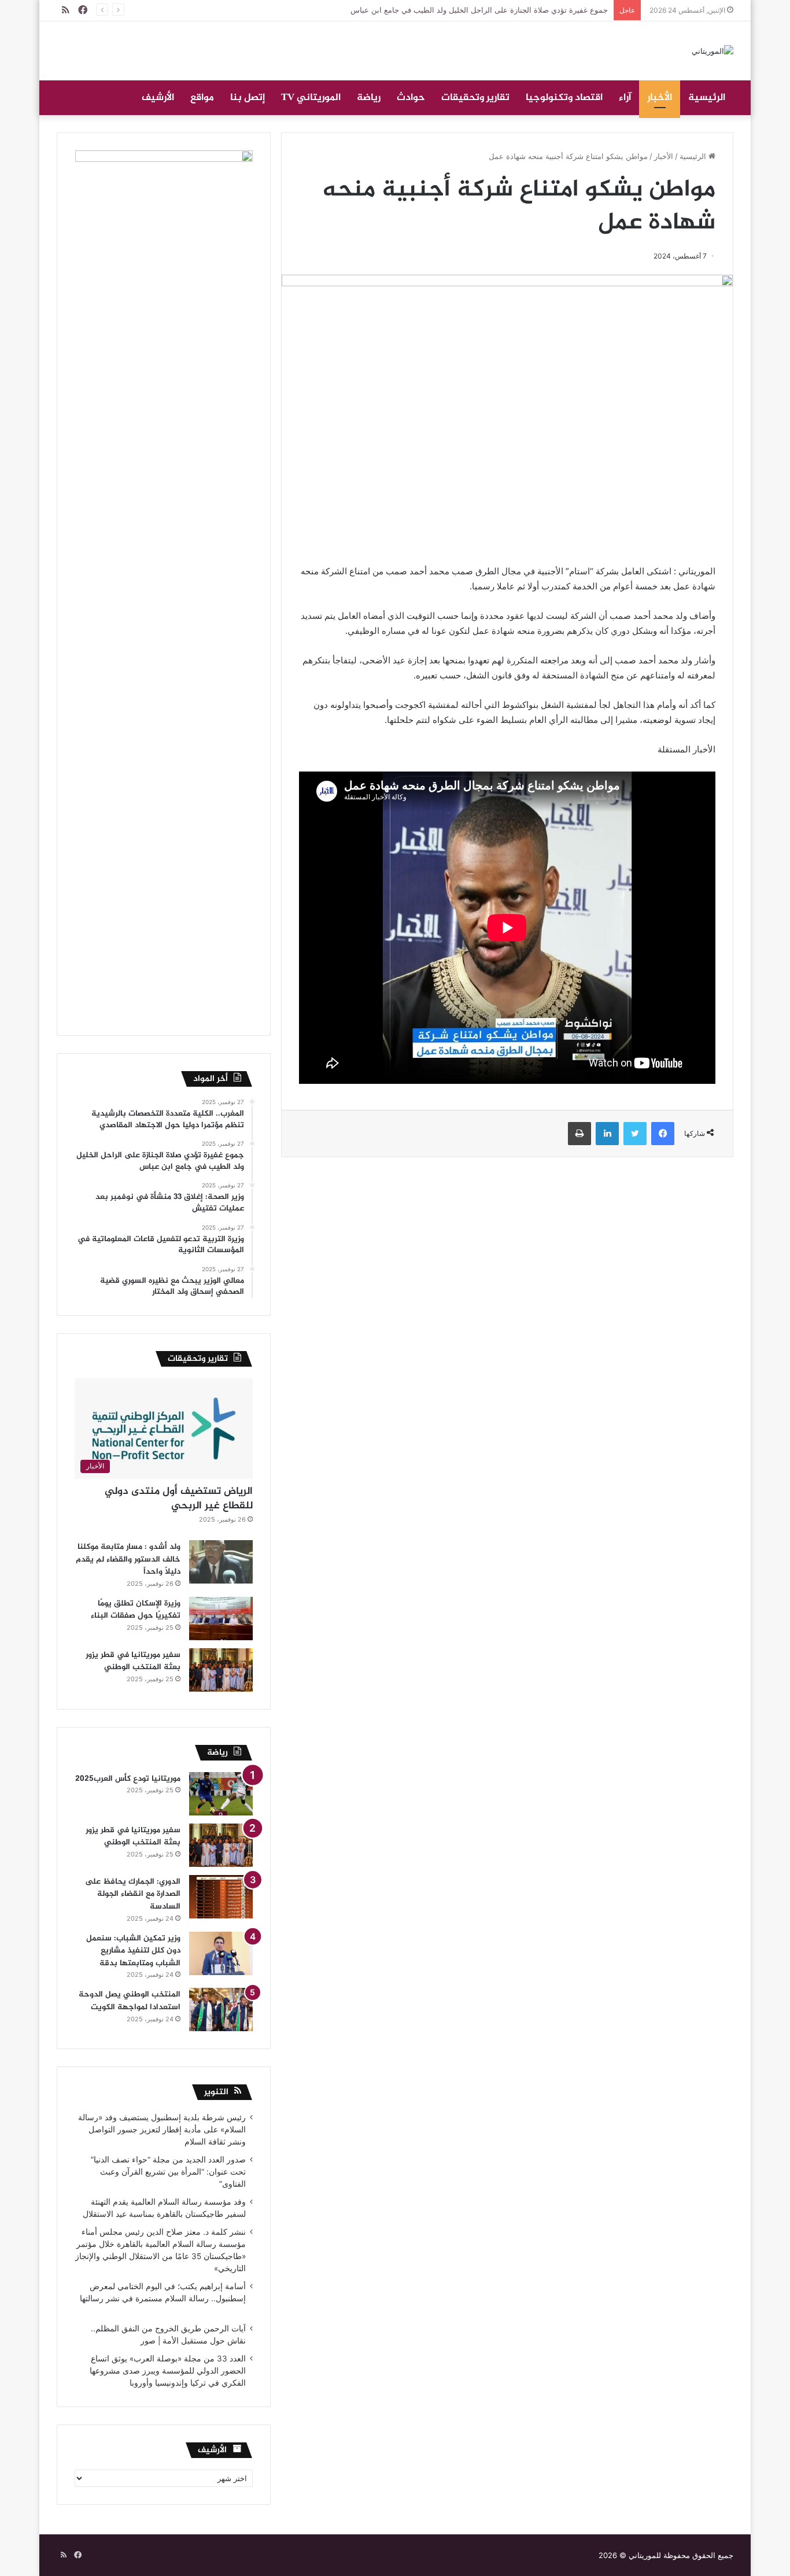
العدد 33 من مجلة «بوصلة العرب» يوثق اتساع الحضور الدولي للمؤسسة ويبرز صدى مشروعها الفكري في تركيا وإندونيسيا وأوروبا (168, 2371)
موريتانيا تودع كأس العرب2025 (128, 1779)
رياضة (369, 98)
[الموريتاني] (713, 51)
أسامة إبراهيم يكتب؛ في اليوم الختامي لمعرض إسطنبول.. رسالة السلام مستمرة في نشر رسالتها (162, 2298)
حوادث (411, 98)
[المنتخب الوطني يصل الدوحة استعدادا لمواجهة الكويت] (221, 2009)
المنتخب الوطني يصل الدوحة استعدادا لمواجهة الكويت (130, 2001)
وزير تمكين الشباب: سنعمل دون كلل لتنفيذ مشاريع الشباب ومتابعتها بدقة (133, 1951)
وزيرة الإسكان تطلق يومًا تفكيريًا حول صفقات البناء (136, 1610)
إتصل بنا (248, 98)
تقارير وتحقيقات (475, 98)
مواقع (202, 98)
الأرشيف (158, 98)
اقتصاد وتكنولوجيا (564, 98)
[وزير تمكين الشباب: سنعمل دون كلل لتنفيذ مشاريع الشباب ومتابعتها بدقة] (221, 1953)
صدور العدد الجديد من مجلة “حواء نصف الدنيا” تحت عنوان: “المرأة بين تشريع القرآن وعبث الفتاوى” (168, 2172)
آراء (625, 98)
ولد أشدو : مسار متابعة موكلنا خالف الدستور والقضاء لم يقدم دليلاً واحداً (128, 1559)
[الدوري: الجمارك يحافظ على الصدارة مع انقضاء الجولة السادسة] (221, 1897)
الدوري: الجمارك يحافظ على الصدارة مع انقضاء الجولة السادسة (133, 1894)
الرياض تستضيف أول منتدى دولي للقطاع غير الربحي (179, 1499)
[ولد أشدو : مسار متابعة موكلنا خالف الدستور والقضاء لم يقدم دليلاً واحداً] (221, 1562)
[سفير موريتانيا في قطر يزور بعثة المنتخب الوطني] (221, 1670)
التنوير (216, 2092)
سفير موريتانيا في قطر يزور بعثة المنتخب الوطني (133, 1661)
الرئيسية (707, 98)
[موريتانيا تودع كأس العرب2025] (221, 1794)
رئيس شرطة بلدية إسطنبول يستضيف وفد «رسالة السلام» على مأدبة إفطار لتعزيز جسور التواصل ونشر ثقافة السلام (162, 2130)
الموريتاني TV (311, 98)
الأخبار (660, 98)
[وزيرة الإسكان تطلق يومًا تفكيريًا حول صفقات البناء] (221, 1619)
